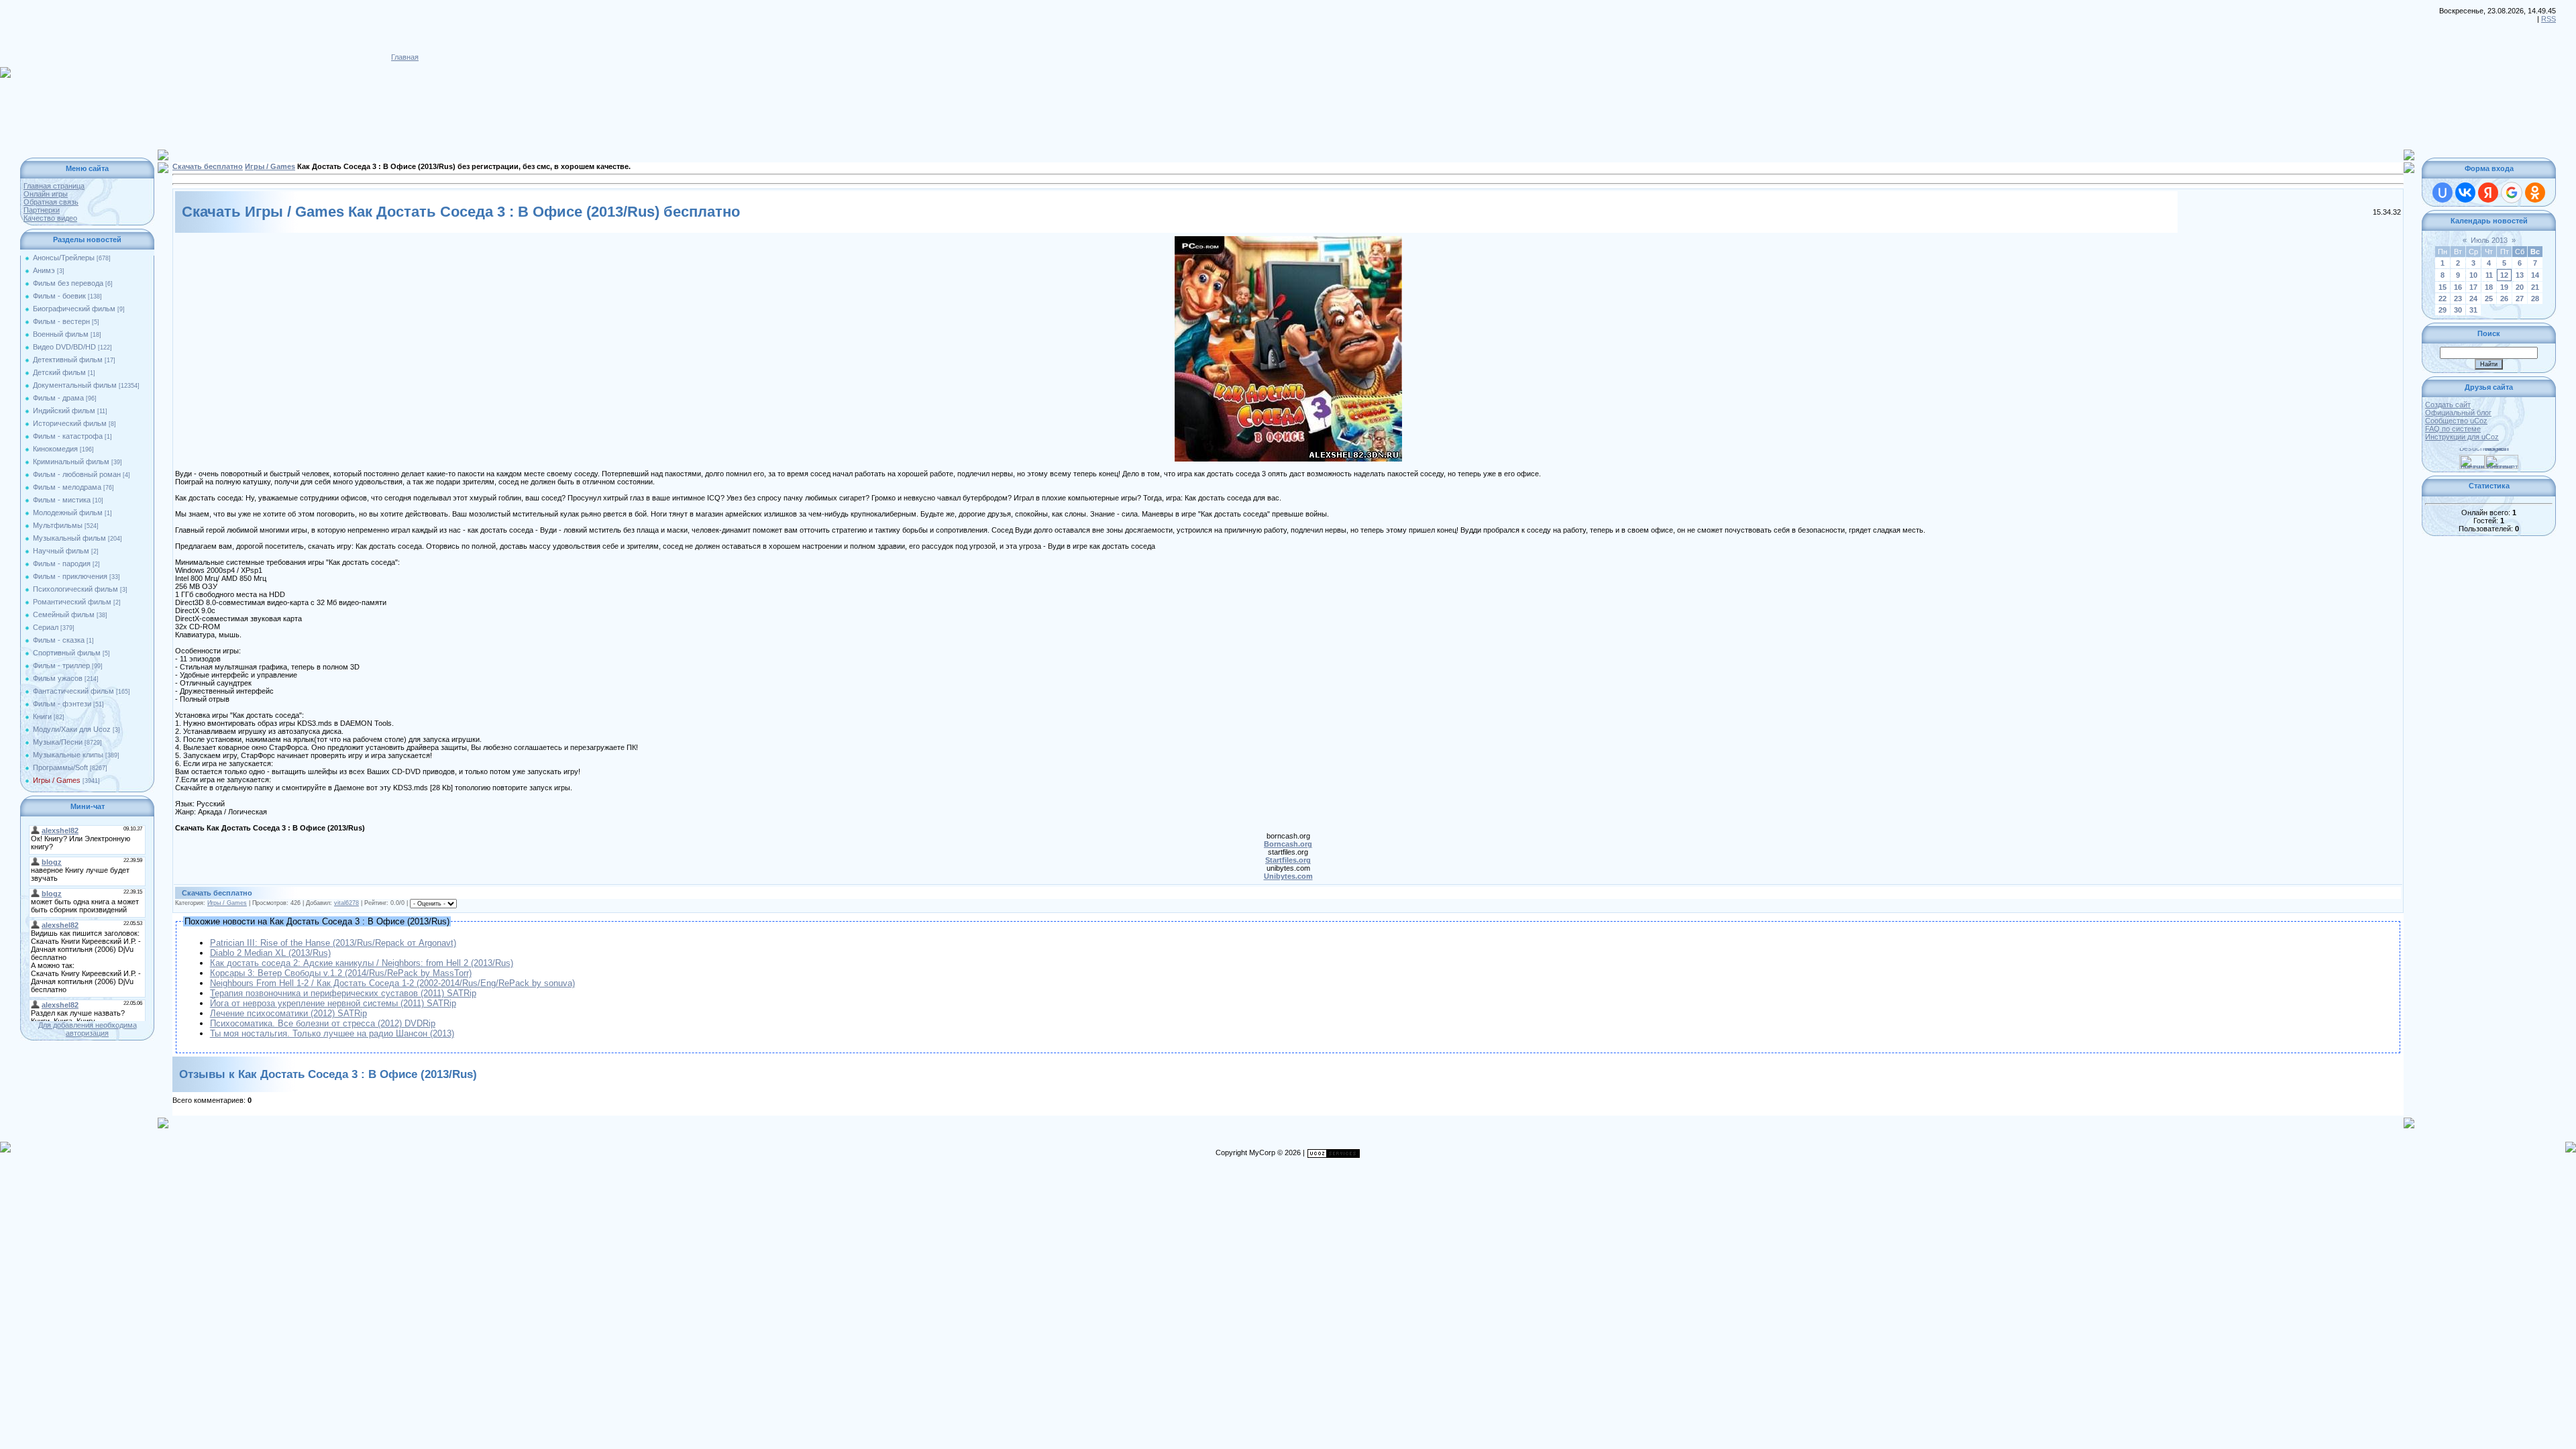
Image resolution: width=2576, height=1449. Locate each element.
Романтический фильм (72, 602)
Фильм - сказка (59, 640)
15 (2443, 287)
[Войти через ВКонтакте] (2465, 193)
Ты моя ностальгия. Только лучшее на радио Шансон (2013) (332, 1033)
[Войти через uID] (2443, 193)
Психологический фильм (75, 589)
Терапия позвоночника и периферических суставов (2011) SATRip (343, 993)
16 (2458, 287)
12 (2504, 275)
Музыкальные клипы (68, 755)
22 (2443, 299)
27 (2520, 299)
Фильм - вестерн (61, 321)
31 (2473, 310)
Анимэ (44, 270)
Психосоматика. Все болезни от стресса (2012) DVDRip (323, 1023)
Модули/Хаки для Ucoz (72, 729)
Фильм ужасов (58, 678)
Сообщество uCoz (2456, 421)
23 (2458, 299)
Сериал (46, 627)
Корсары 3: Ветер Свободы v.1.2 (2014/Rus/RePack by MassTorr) (341, 973)
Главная (405, 57)
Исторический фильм (70, 423)
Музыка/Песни (58, 742)
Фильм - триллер (61, 665)
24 (2473, 299)
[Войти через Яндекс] (2488, 193)
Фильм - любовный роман (77, 474)
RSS (2548, 19)
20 (2520, 287)
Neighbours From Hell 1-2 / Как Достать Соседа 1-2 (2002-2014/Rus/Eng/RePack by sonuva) (392, 983)
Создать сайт (2448, 405)
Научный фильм (61, 551)
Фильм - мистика (62, 500)
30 (2458, 310)
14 (2535, 275)
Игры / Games (57, 780)
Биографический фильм (74, 309)
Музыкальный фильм (69, 538)
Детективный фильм (68, 360)
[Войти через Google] (2512, 193)
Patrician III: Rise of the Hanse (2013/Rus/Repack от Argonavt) (333, 943)
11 (2489, 275)
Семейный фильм (64, 614)
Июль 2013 (2489, 240)
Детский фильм (59, 372)
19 (2504, 287)
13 (2520, 275)
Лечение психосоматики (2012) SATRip (288, 1013)
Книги (42, 716)
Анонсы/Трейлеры (64, 258)
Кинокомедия (55, 449)
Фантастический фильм (73, 691)
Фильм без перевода (68, 283)
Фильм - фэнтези (62, 704)
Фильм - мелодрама (67, 487)
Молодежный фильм (68, 513)
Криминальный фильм (71, 462)
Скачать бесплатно (208, 166)
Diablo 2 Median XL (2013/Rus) (270, 953)
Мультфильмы (58, 525)
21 (2535, 287)
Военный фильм (61, 334)
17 (2473, 287)
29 (2443, 310)
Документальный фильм (75, 385)
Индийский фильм (64, 411)
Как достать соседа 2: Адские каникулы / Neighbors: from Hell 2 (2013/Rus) (362, 963)
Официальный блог (2458, 413)
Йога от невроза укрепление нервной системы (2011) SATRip (333, 1003)
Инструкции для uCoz (2462, 437)
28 (2535, 299)
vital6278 (346, 903)
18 (2489, 287)
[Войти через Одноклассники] (2535, 193)
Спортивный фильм (67, 653)
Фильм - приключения (70, 576)
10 (2473, 275)
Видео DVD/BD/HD (64, 347)
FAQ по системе (2453, 429)
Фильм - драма (58, 398)
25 (2489, 299)
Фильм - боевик (59, 296)
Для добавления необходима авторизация (88, 1029)
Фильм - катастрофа (68, 436)
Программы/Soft (60, 767)
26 (2504, 299)
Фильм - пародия (62, 563)
